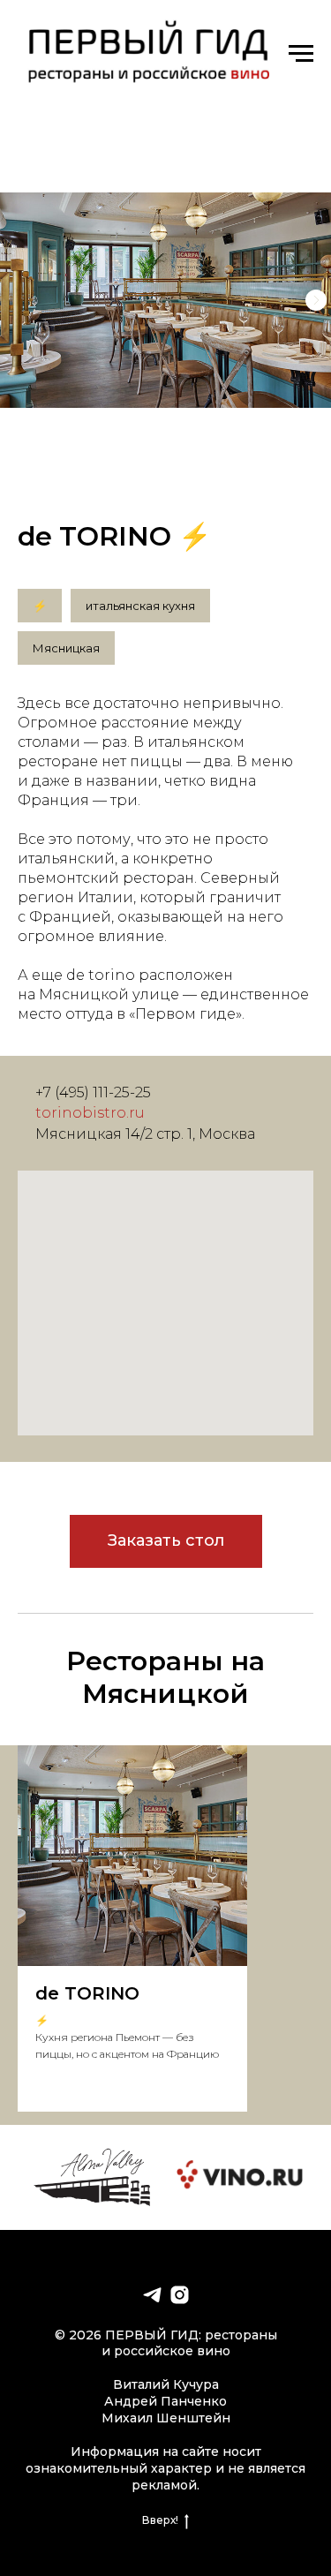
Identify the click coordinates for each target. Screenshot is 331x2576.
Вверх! (160, 2520)
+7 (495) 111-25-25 (93, 1092)
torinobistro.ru (90, 1113)
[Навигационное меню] (301, 54)
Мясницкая (66, 648)
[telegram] (152, 2295)
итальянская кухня (140, 606)
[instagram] (180, 2295)
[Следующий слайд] (316, 300)
